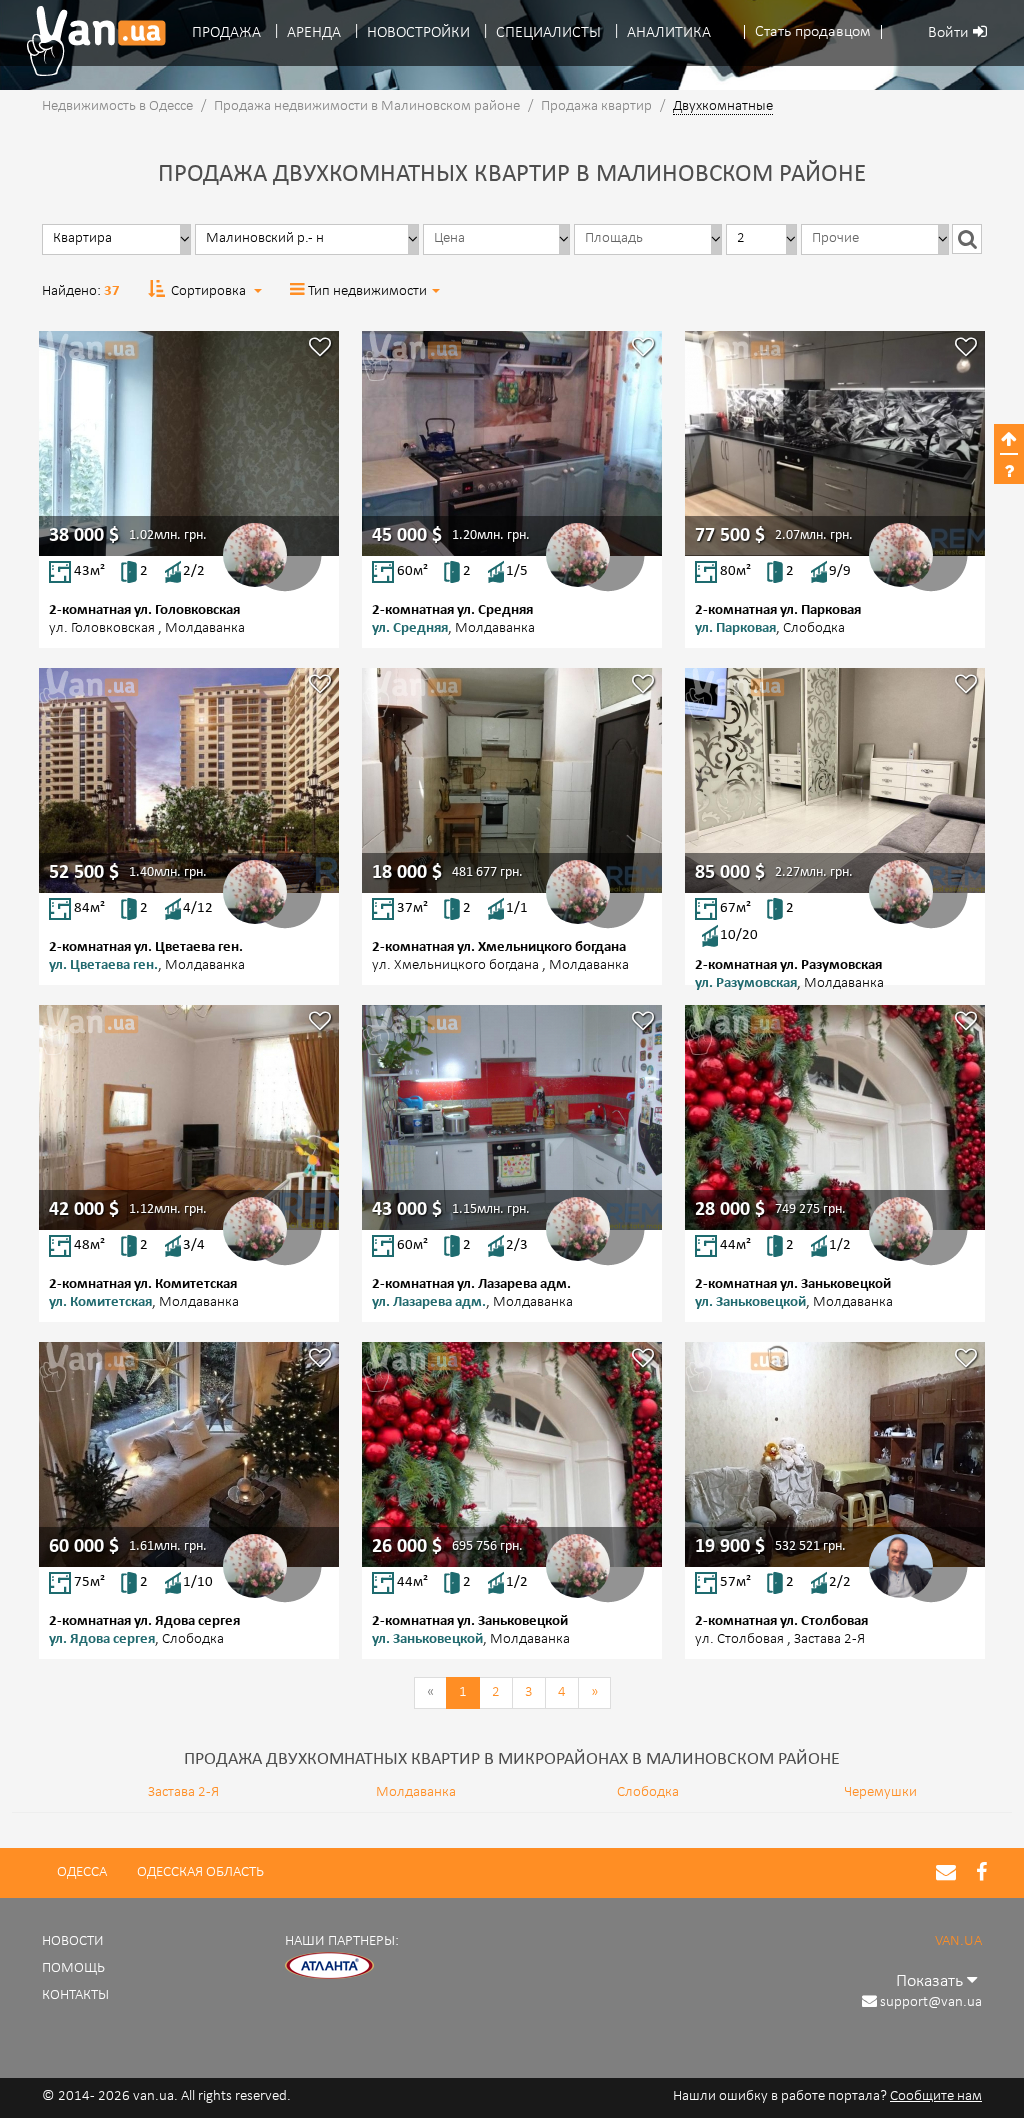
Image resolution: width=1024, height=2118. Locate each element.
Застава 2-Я (183, 1792)
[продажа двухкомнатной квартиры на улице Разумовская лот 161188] (835, 780)
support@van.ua (931, 2002)
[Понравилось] (320, 349)
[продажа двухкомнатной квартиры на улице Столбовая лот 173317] (835, 1454)
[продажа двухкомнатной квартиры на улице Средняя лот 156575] (512, 443)
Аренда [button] (314, 33)
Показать (931, 1981)
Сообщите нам (936, 2096)
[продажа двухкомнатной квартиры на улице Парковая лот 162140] (835, 443)
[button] (813, 32)
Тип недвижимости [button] (367, 291)
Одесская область (200, 1872)
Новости (73, 1941)
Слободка (648, 1792)
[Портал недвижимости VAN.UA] (89, 41)
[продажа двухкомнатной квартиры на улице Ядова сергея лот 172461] (189, 1454)
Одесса (82, 1872)
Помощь (73, 1968)
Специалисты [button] (548, 33)
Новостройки (418, 33)
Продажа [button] (226, 33)
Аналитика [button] (669, 33)
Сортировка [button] (208, 291)
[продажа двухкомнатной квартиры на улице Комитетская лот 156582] (189, 1117)
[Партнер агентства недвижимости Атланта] (330, 1966)
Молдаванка (416, 1792)
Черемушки (880, 1792)
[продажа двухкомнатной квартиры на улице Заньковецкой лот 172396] (835, 1117)
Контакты (75, 1995)
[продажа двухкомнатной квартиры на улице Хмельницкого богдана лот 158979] (512, 780)
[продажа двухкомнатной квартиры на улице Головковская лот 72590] (189, 443)
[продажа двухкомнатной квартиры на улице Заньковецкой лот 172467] (512, 1454)
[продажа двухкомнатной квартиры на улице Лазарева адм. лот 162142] (512, 1117)
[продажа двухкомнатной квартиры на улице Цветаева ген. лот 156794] (189, 780)
